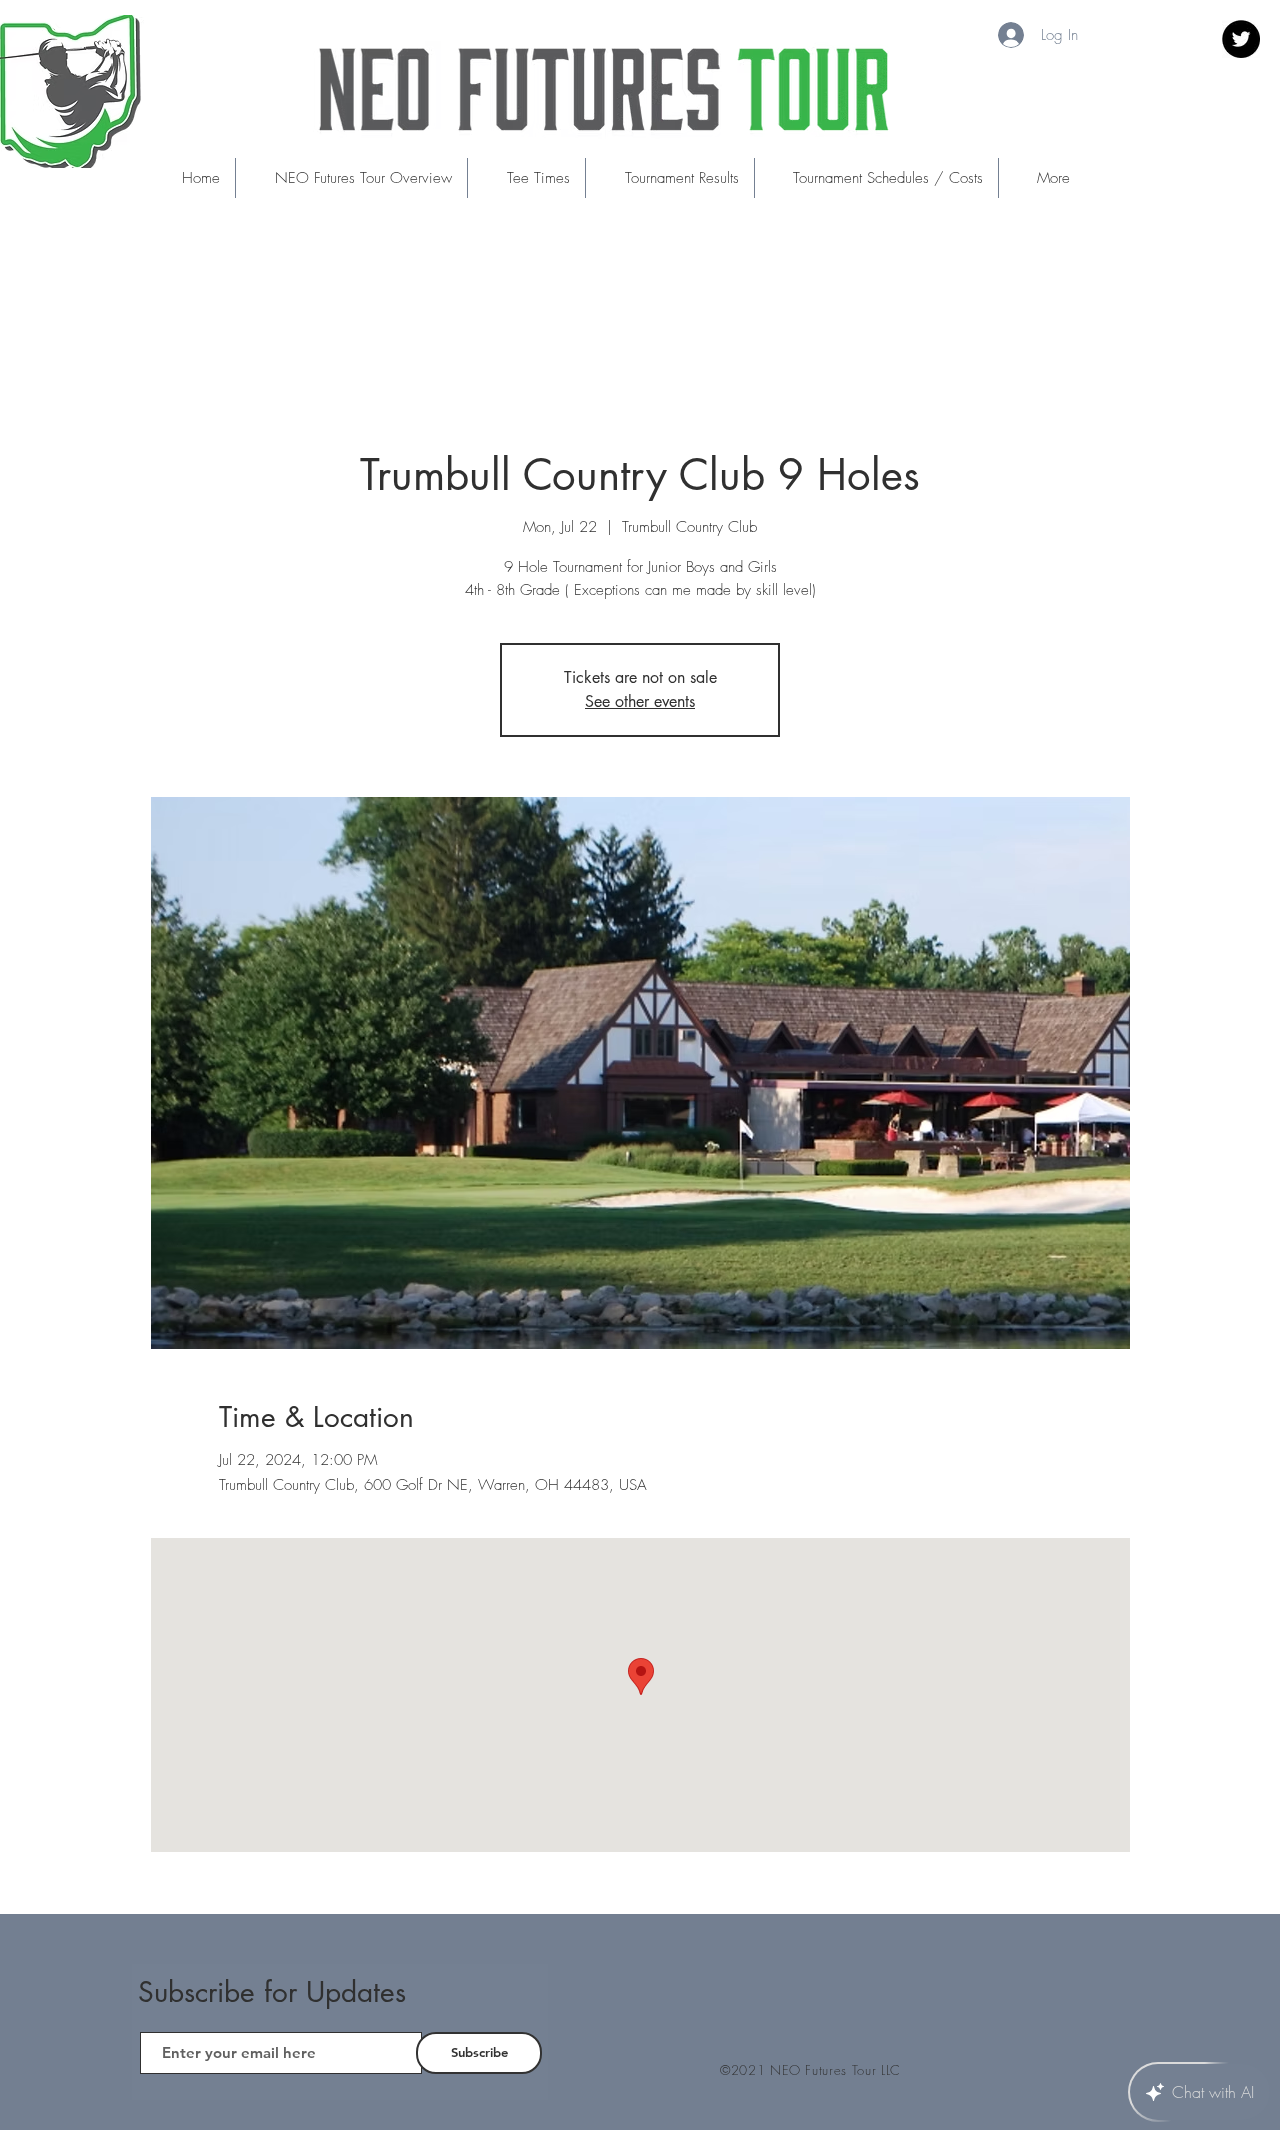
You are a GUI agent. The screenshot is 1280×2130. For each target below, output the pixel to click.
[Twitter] (1241, 39)
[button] (526, 178)
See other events (640, 701)
